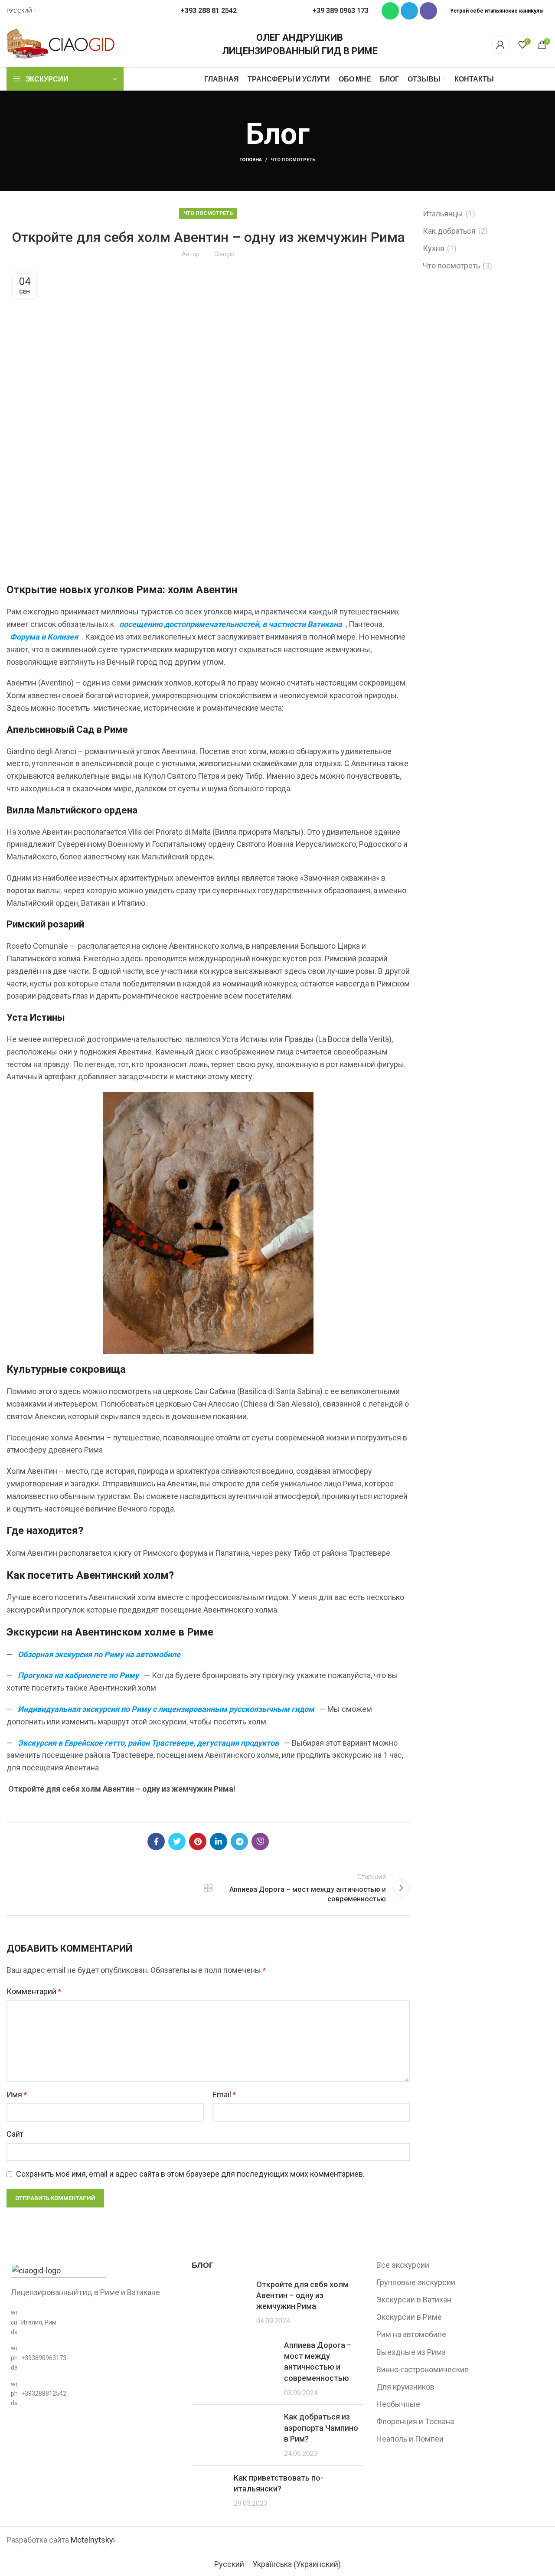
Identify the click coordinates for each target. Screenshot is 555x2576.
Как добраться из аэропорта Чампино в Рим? (321, 2427)
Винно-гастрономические (423, 2369)
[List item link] (93, 2358)
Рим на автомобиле (411, 2334)
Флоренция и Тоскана (415, 2421)
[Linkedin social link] (219, 1841)
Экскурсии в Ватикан (414, 2300)
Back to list (208, 1888)
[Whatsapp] (390, 11)
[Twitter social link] (177, 1841)
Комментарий (34, 1991)
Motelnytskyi (93, 2540)
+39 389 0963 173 (340, 11)
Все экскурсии (403, 2265)
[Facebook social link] (156, 1841)
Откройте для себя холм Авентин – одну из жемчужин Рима (302, 2295)
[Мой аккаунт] (500, 45)
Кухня (434, 248)
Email (224, 2094)
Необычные (398, 2404)
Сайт (15, 2134)
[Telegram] (409, 11)
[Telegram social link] (239, 1841)
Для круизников (405, 2387)
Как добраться (449, 231)
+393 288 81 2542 (209, 11)
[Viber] (428, 11)
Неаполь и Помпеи (410, 2439)
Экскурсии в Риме (409, 2317)
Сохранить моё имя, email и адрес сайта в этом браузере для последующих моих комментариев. (190, 2174)
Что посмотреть (293, 160)
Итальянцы (443, 214)
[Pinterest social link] (198, 1841)
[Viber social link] (260, 1841)
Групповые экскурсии (416, 2282)
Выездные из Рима (411, 2352)
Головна (251, 160)
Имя (17, 2094)
